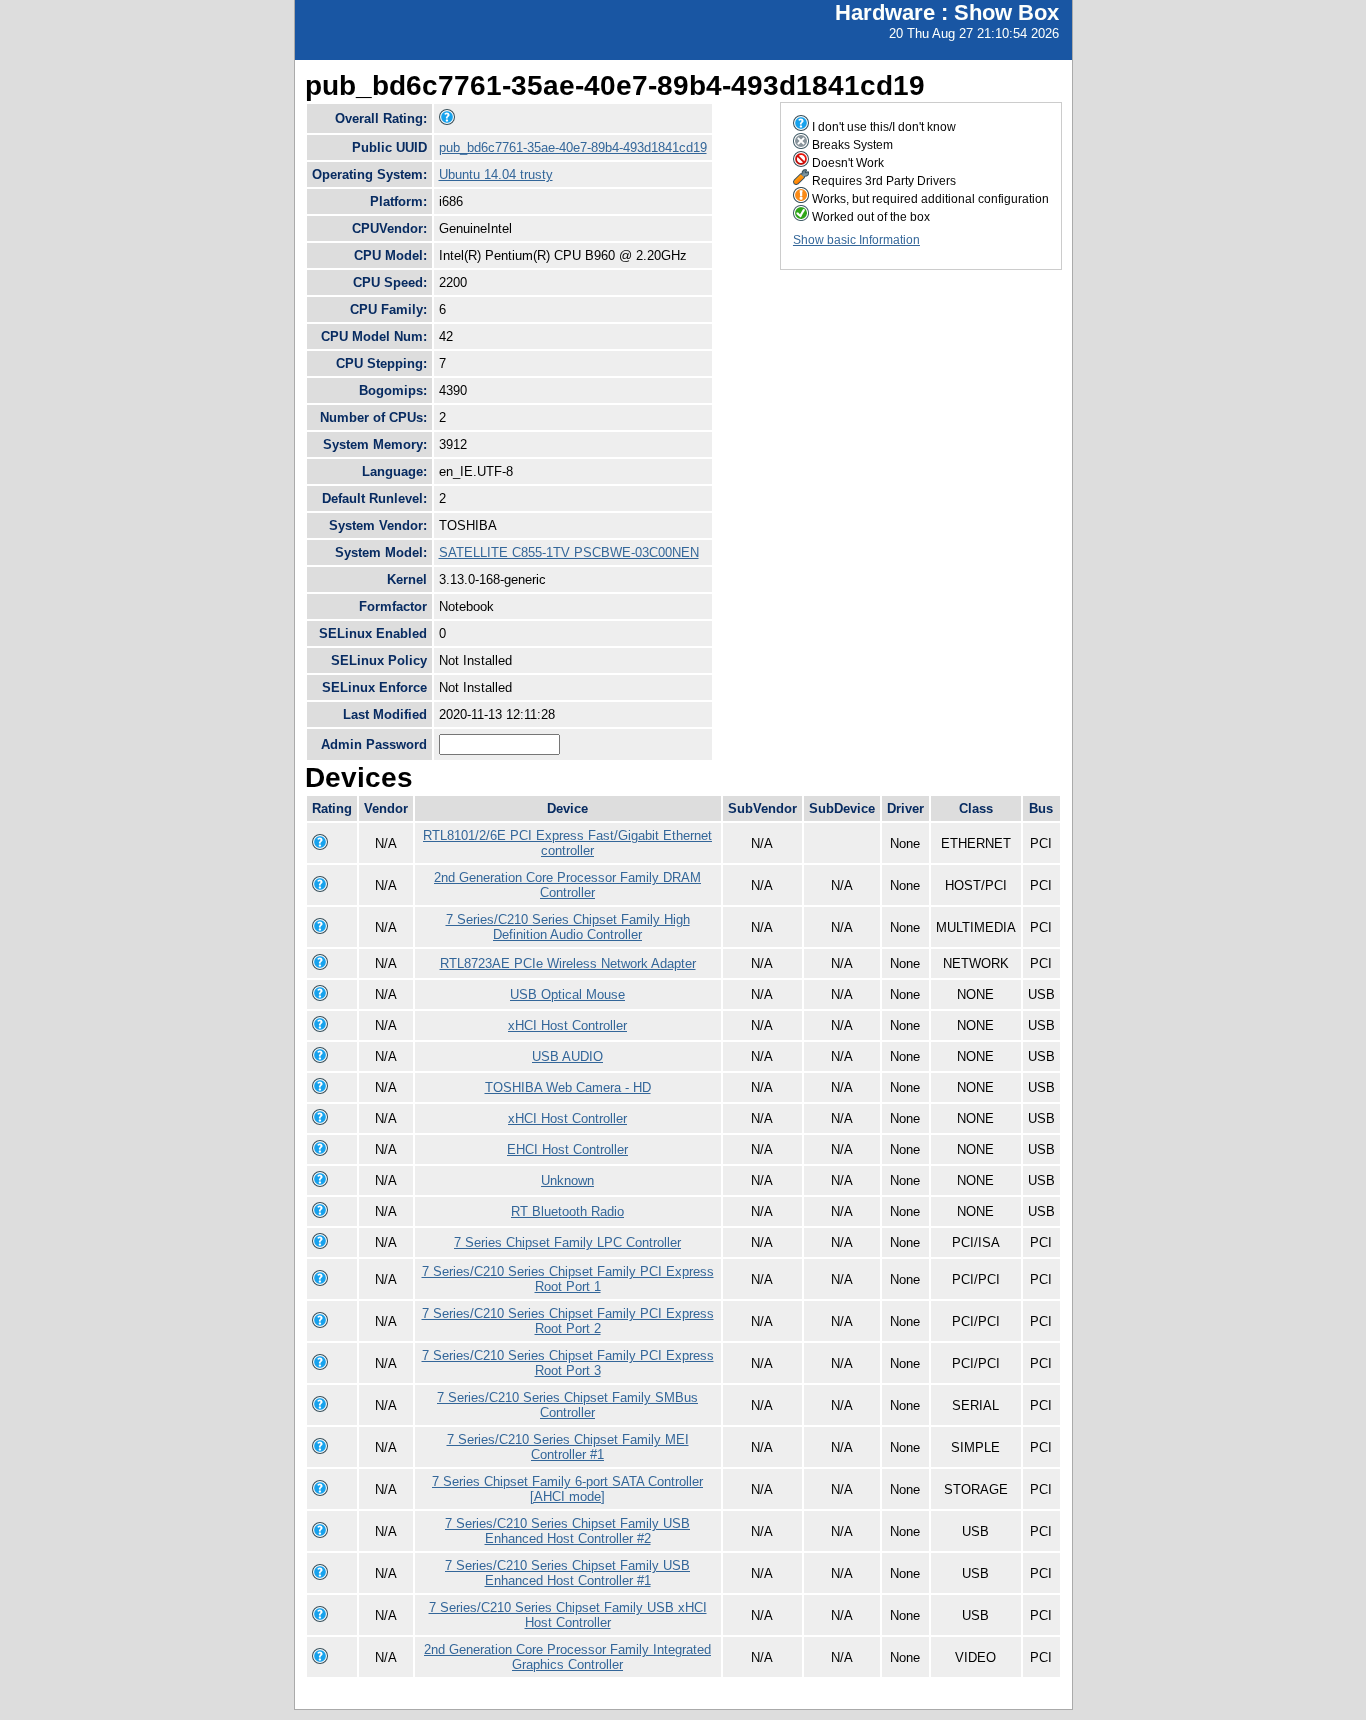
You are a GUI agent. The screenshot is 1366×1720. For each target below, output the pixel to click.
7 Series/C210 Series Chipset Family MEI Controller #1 (568, 1447)
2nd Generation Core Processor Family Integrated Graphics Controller (567, 1657)
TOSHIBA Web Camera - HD (568, 1087)
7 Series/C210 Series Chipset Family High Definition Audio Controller (568, 927)
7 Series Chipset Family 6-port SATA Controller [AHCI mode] (567, 1489)
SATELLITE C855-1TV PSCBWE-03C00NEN (569, 552)
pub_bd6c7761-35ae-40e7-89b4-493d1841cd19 (573, 147)
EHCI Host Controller (567, 1149)
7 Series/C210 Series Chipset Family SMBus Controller (567, 1405)
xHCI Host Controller (567, 1025)
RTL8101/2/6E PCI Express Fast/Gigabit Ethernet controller (567, 843)
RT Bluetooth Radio (567, 1211)
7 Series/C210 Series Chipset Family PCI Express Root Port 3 (568, 1363)
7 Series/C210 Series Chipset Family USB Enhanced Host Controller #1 (567, 1573)
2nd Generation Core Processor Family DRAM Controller (567, 885)
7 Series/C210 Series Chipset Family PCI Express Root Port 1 (568, 1279)
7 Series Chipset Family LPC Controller (567, 1242)
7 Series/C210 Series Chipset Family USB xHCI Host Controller (568, 1615)
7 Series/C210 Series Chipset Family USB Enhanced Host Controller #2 (567, 1531)
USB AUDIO (567, 1056)
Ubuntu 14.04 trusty (496, 174)
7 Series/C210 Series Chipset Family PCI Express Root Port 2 (568, 1321)
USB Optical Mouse (567, 994)
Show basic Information (856, 240)
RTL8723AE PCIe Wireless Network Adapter (568, 963)
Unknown (567, 1180)
